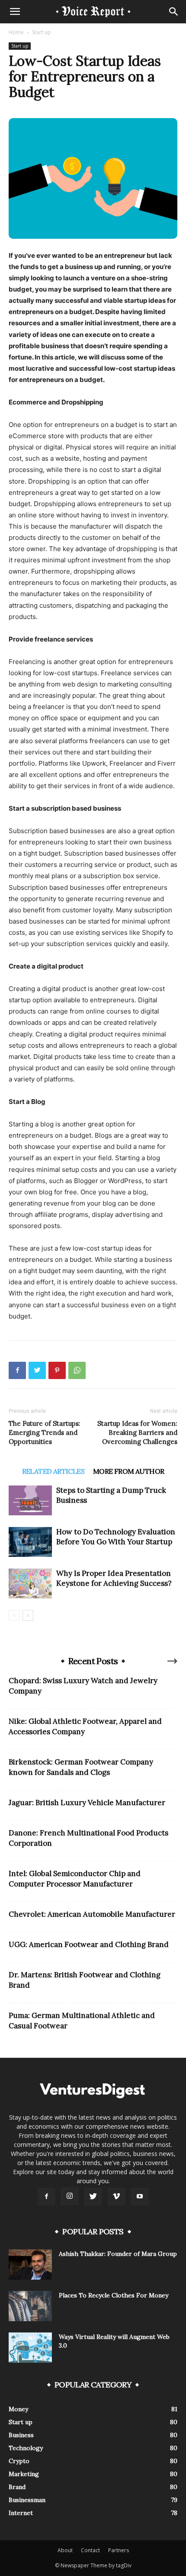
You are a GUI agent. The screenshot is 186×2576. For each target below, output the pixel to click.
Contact (90, 2550)
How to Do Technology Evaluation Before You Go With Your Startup (116, 1537)
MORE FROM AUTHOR (128, 1471)
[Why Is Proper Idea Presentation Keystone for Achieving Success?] (30, 1583)
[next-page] (28, 1615)
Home (16, 32)
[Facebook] (17, 1370)
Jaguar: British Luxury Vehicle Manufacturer (87, 1803)
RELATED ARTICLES (53, 1471)
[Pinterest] (57, 1370)
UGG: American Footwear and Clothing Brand (89, 1944)
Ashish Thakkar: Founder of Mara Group (118, 2254)
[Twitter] (37, 1370)
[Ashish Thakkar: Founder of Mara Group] (30, 2265)
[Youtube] (140, 2197)
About (65, 2550)
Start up (42, 32)
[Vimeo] (116, 2197)
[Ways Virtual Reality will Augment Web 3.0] (30, 2348)
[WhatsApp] (77, 1370)
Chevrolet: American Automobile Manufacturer (92, 1914)
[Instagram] (70, 2196)
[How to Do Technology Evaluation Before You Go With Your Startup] (30, 1542)
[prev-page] (14, 1615)
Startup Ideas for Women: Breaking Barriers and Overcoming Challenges (137, 1432)
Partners (119, 2550)
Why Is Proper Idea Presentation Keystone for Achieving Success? (114, 1578)
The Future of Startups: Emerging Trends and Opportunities (45, 1432)
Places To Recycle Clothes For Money (114, 2295)
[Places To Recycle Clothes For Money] (30, 2306)
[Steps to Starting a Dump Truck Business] (30, 1500)
